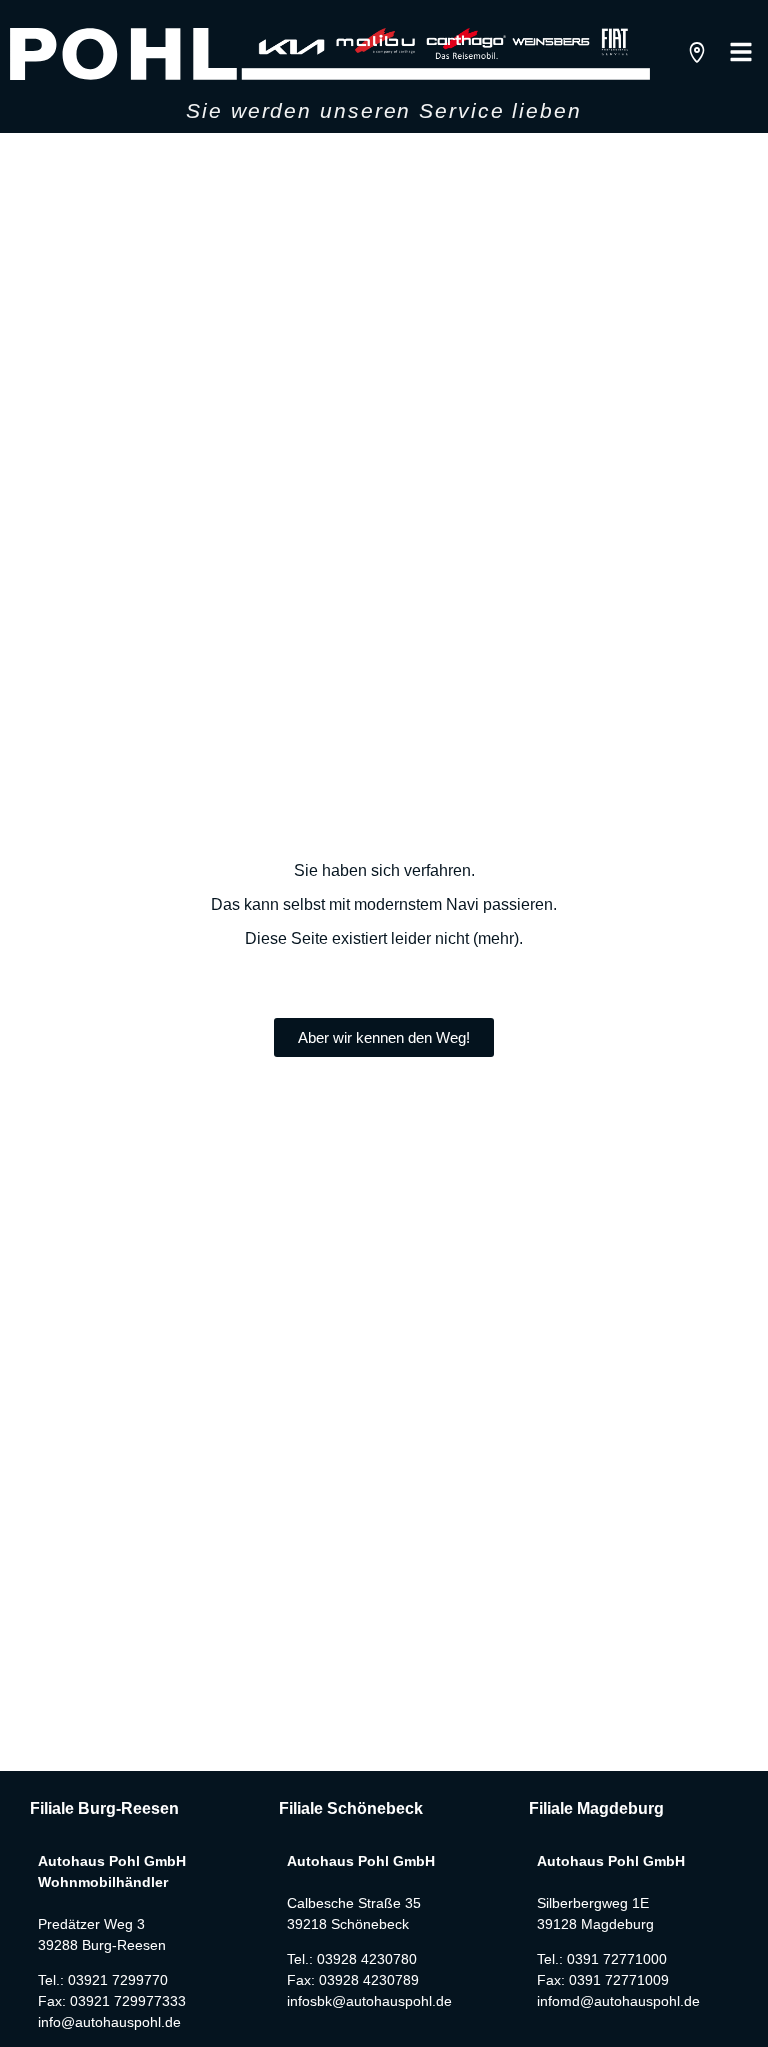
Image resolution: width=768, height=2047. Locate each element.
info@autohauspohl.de (109, 2022)
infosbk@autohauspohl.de (369, 2001)
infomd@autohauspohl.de (618, 2001)
